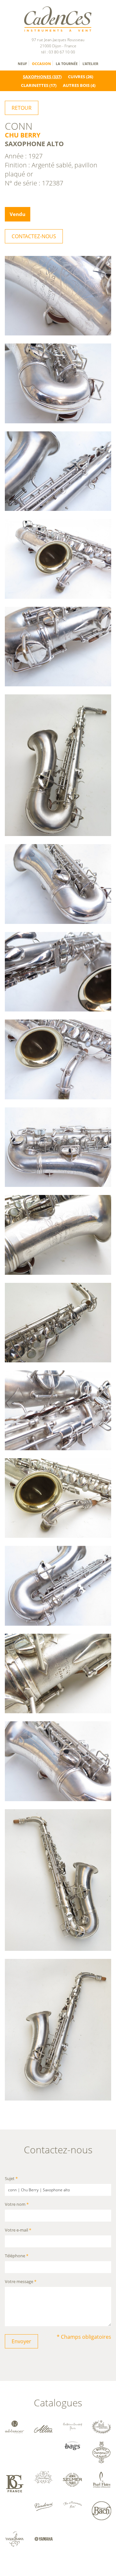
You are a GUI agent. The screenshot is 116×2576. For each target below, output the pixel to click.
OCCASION (41, 64)
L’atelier (90, 64)
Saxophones (37, 77)
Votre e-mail (18, 2230)
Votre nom (17, 2205)
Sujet (11, 2179)
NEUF (22, 64)
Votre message (21, 2282)
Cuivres (77, 77)
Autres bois (76, 85)
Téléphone (17, 2256)
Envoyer (21, 2341)
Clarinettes (35, 85)
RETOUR (22, 108)
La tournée (67, 64)
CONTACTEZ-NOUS (34, 236)
